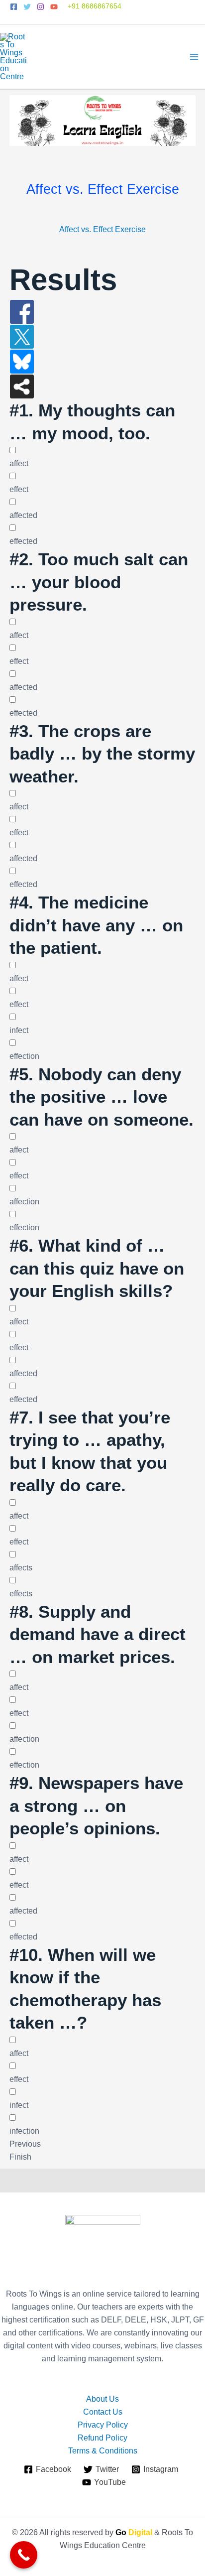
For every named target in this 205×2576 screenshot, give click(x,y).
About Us (102, 2399)
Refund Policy (102, 2438)
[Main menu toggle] (194, 57)
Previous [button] (25, 2144)
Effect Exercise (119, 229)
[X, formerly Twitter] (22, 336)
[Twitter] (27, 7)
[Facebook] (14, 7)
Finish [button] (20, 2157)
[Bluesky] (22, 361)
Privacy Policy (103, 2425)
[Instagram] (41, 7)
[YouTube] (54, 7)
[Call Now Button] (24, 2555)
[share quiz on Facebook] (22, 311)
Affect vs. (75, 229)
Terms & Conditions (103, 2451)
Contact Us (103, 2412)
